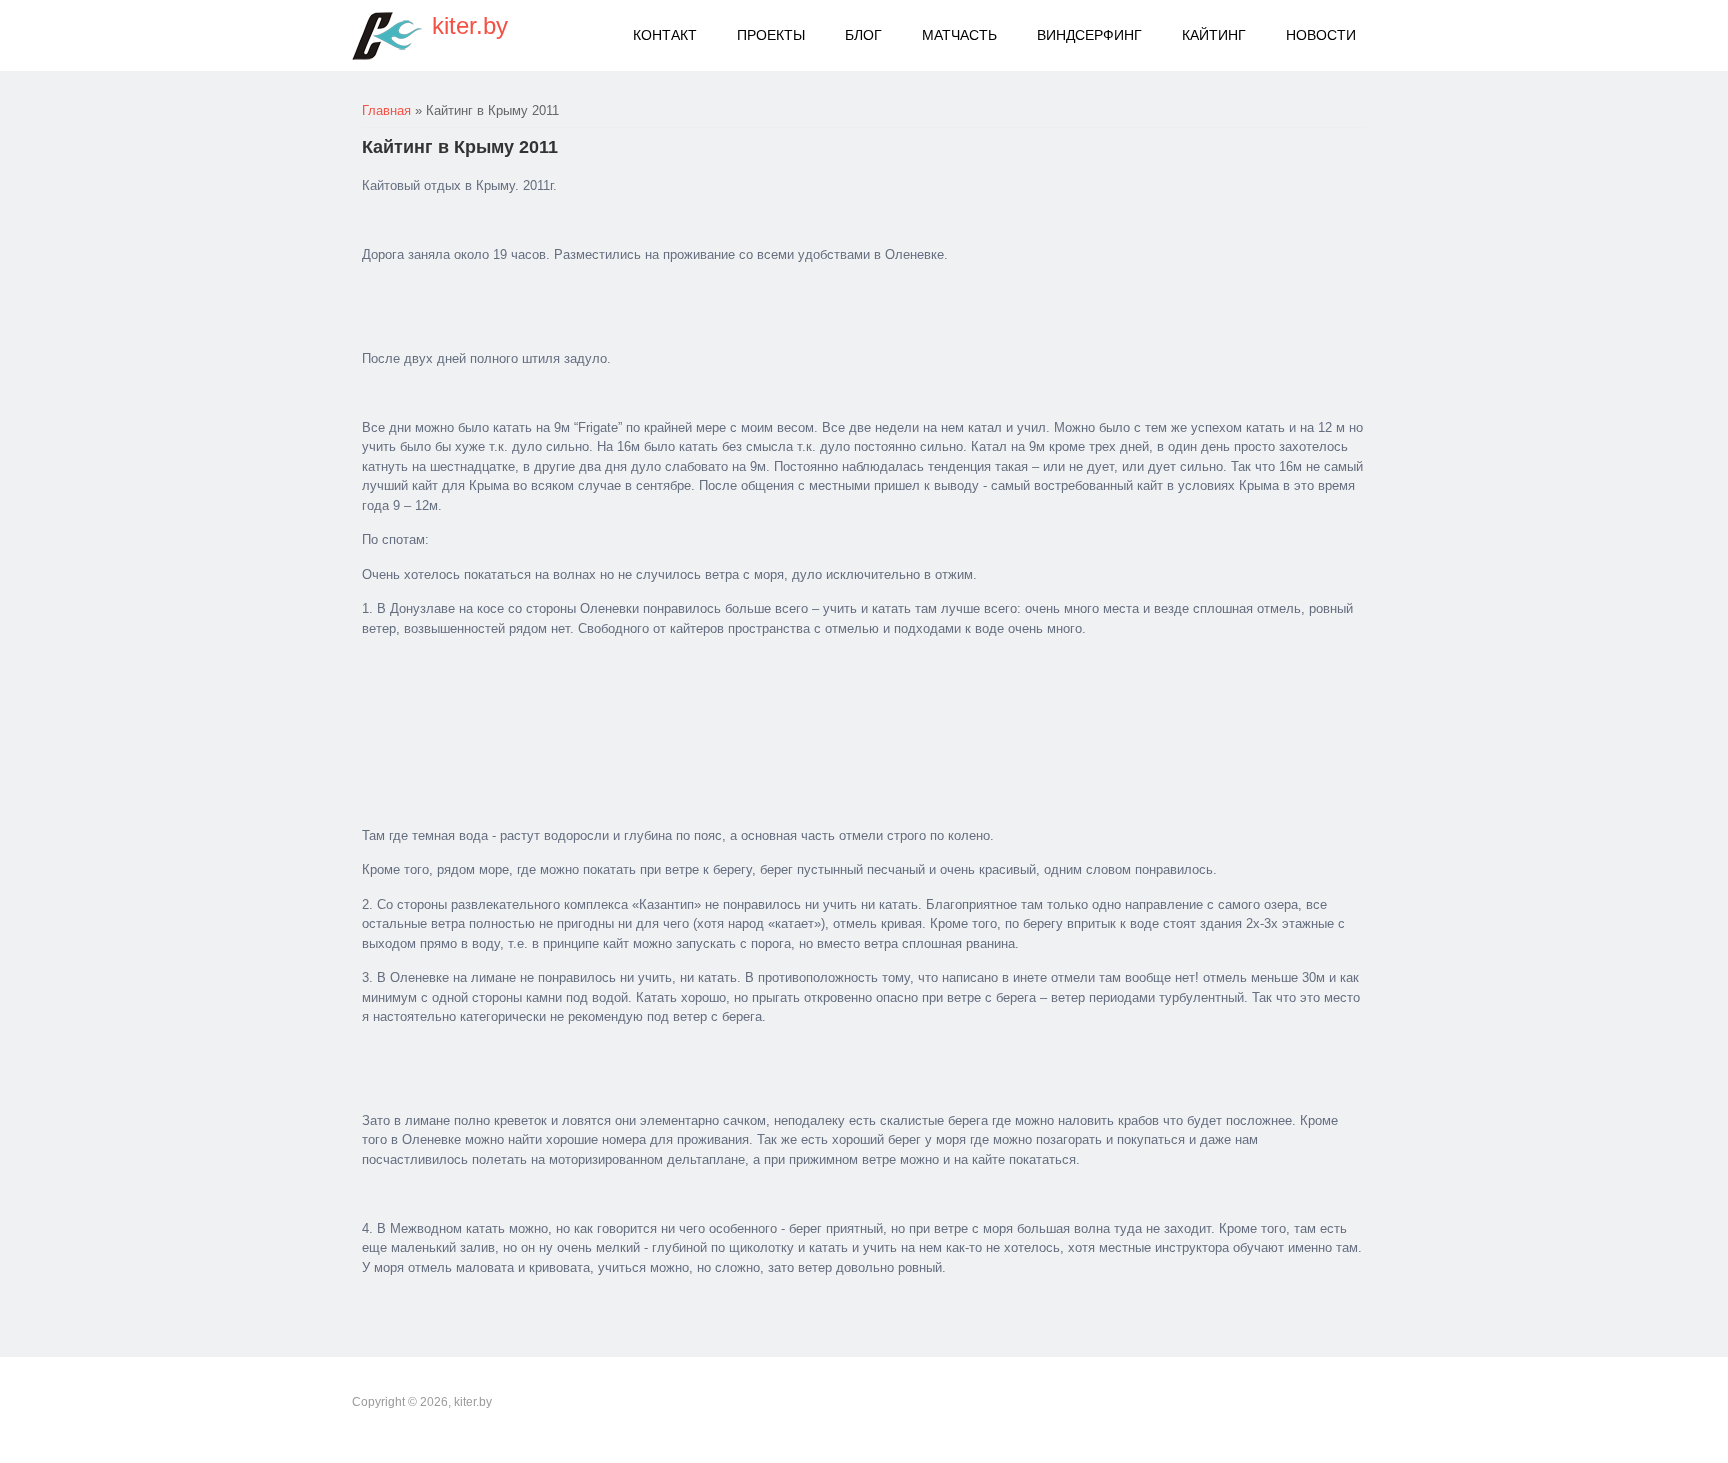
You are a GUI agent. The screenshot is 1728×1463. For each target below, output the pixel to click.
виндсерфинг (1089, 35)
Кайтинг (1214, 35)
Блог (863, 35)
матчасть (959, 35)
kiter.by (470, 26)
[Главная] (387, 35)
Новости (1321, 35)
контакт (665, 35)
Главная (386, 110)
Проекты (771, 35)
